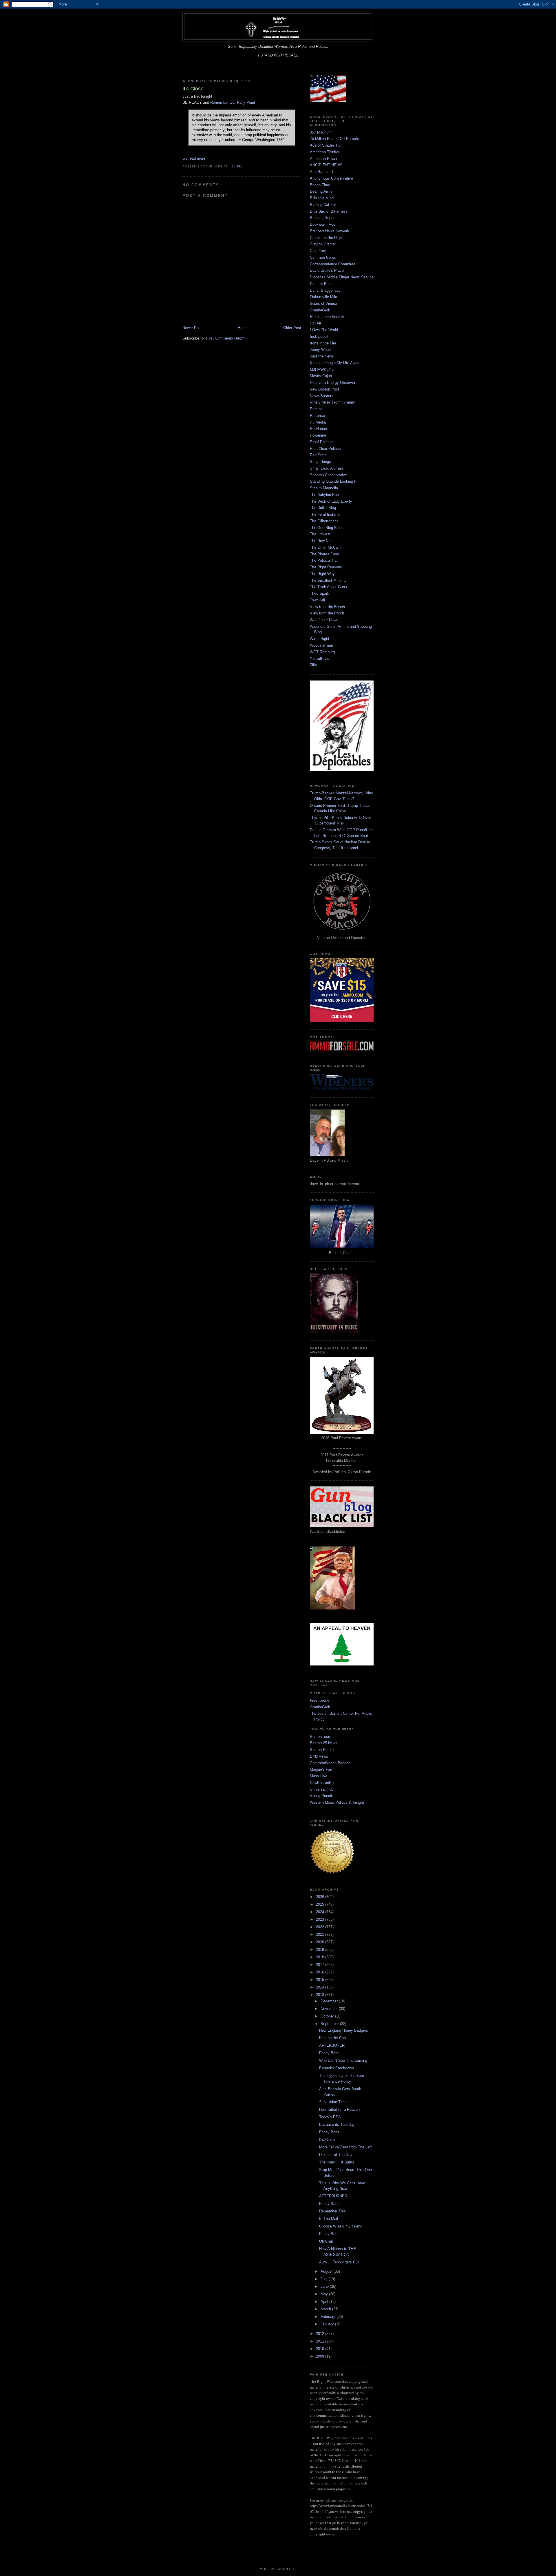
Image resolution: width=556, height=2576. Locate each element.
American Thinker (325, 152)
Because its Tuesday (337, 2125)
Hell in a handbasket (327, 317)
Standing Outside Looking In (334, 481)
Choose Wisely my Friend (341, 2226)
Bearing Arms (321, 191)
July (325, 2279)
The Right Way (322, 574)
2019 (321, 1950)
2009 (321, 2356)
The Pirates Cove (324, 554)
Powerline (318, 435)
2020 (321, 1942)
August (327, 2271)
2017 (321, 1965)
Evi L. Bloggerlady (325, 290)
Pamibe (316, 409)
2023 (321, 1919)
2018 (321, 1957)
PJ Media (318, 422)
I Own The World (324, 330)
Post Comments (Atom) (226, 338)
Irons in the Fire (323, 343)
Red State (318, 455)
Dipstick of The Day (336, 2155)
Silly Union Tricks (334, 2102)
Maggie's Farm (322, 1769)
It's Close (327, 2140)
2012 (321, 2334)
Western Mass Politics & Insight (337, 1802)
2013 (321, 1995)
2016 (321, 1972)
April (325, 2302)
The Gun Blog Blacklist (329, 528)
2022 (321, 1927)
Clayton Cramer (323, 244)
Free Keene (320, 1700)
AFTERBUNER (332, 2045)
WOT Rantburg (322, 652)
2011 (321, 2341)
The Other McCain (325, 547)
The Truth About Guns (328, 587)
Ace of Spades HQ (326, 145)
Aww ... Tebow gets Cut (339, 2262)
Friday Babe (329, 2053)
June (325, 2286)
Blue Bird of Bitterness (329, 211)
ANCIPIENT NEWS (326, 165)
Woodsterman (321, 645)
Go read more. (194, 158)
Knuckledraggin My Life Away (335, 363)
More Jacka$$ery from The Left (345, 2147)
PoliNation (318, 429)
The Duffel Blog (323, 508)
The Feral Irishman (326, 514)
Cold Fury (318, 251)
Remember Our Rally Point (233, 102)
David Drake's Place (327, 270)
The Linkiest (320, 534)
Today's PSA (330, 2117)
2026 (321, 1897)
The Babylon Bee (324, 495)
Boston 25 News (324, 1743)
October (328, 2016)
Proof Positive (322, 442)
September (330, 2024)
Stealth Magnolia (324, 488)
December (330, 2001)
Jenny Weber (321, 350)
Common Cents (323, 257)
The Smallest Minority (328, 580)
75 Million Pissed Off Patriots (334, 139)
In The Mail (329, 2219)
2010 (321, 2349)
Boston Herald (322, 1750)
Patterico (317, 416)
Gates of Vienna (323, 303)
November (330, 2009)
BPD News (319, 1756)
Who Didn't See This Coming (343, 2060)
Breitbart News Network (330, 231)
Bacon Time (320, 185)
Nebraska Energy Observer (333, 383)
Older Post (292, 328)
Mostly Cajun (321, 376)
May (325, 2294)
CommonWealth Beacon (330, 1763)
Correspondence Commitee (333, 264)
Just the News (322, 356)
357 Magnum (321, 132)
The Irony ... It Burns (337, 2162)
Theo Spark (320, 593)
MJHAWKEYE (322, 370)
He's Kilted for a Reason (339, 2109)
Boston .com (321, 1737)
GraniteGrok (320, 310)
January (328, 2324)
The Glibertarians (324, 521)
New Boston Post (324, 389)
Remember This (332, 2211)
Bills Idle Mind (322, 198)
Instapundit (319, 336)
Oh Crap (326, 2241)
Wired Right (320, 639)
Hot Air (316, 323)
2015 (321, 1980)
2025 (321, 1904)
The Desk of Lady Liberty (331, 501)
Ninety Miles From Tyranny (332, 402)
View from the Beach (327, 607)
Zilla (313, 665)
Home (243, 328)
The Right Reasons (326, 567)
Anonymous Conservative (331, 178)
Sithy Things (320, 462)
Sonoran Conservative (328, 475)
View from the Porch (327, 613)
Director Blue (321, 284)
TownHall (317, 600)
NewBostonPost (323, 1783)
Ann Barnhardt (322, 172)
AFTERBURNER (333, 2196)
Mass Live (319, 1776)
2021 (321, 1934)
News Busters (322, 396)
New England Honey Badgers (344, 2030)
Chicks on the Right (326, 238)
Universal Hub (322, 1789)
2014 (321, 1987)
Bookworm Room (324, 224)
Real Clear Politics (325, 449)
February (329, 2317)
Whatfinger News (324, 620)
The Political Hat (324, 560)
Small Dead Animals (327, 468)
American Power (324, 159)
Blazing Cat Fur (323, 205)
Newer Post (192, 328)
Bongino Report (323, 218)
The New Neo (321, 541)
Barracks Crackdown (336, 2068)
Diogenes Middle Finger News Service (342, 277)
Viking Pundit (321, 1796)
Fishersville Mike (324, 297)
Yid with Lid (320, 658)
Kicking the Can (332, 2038)
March (326, 2309)
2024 (321, 1912)
